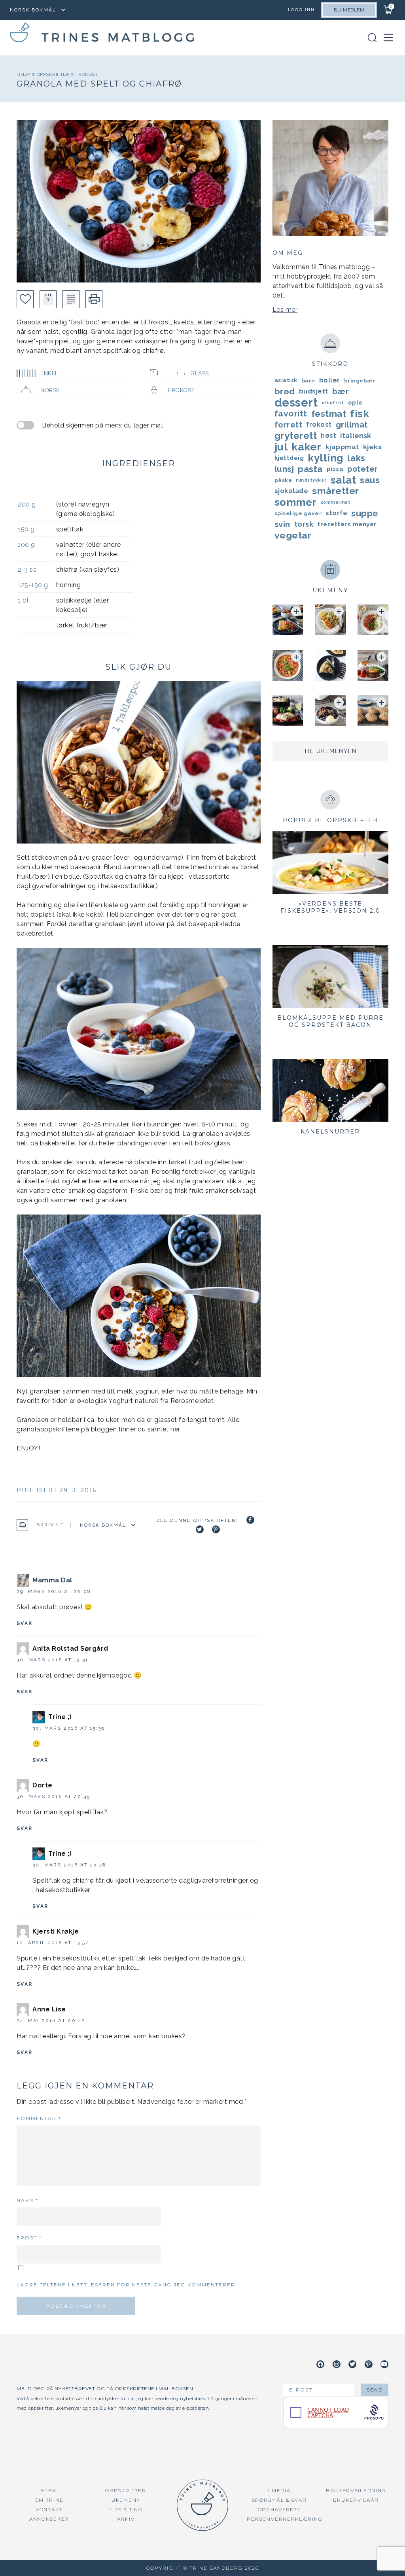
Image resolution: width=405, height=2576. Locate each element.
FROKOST (87, 74)
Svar (25, 1623)
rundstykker (311, 480)
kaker (307, 447)
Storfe (336, 513)
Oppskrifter (54, 74)
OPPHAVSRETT (279, 2509)
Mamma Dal (52, 1580)
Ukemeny (126, 2500)
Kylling (326, 458)
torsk (304, 524)
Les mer (285, 310)
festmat (329, 414)
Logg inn (301, 10)
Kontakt (49, 2509)
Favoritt (291, 413)
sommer (296, 502)
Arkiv (126, 2519)
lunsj (284, 469)
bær (341, 392)
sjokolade (291, 491)
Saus (370, 480)
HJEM (49, 2490)
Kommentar (39, 2118)
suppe (365, 513)
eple (355, 403)
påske (283, 480)
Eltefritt (333, 403)
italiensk (356, 436)
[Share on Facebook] (250, 1520)
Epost (29, 2238)
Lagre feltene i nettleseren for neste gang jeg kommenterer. (127, 2285)
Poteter (363, 469)
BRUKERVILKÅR (356, 2500)
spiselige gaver (298, 513)
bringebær (360, 380)
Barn (308, 380)
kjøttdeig (289, 458)
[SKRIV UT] (94, 299)
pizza (335, 469)
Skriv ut (50, 1525)
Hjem (24, 74)
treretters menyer (347, 524)
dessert (296, 403)
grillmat (352, 425)
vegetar (293, 535)
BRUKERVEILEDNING (356, 2490)
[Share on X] (200, 1529)
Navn (27, 2200)
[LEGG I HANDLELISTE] (71, 299)
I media (279, 2490)
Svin (282, 524)
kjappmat (342, 447)
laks (357, 458)
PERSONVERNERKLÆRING (285, 2519)
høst (328, 436)
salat (343, 480)
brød (285, 391)
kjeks (373, 447)
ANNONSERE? (49, 2519)
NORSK (50, 390)
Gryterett (296, 436)
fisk (360, 414)
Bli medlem (349, 10)
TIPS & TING (126, 2509)
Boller (330, 380)
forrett (289, 425)
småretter (336, 491)
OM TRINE (49, 2500)
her (175, 1429)
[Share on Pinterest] (216, 1529)
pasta (310, 469)
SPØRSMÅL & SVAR (279, 2500)
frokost (319, 425)
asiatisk (286, 380)
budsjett (314, 391)
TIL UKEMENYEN (330, 751)
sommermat (336, 502)
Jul (281, 447)
